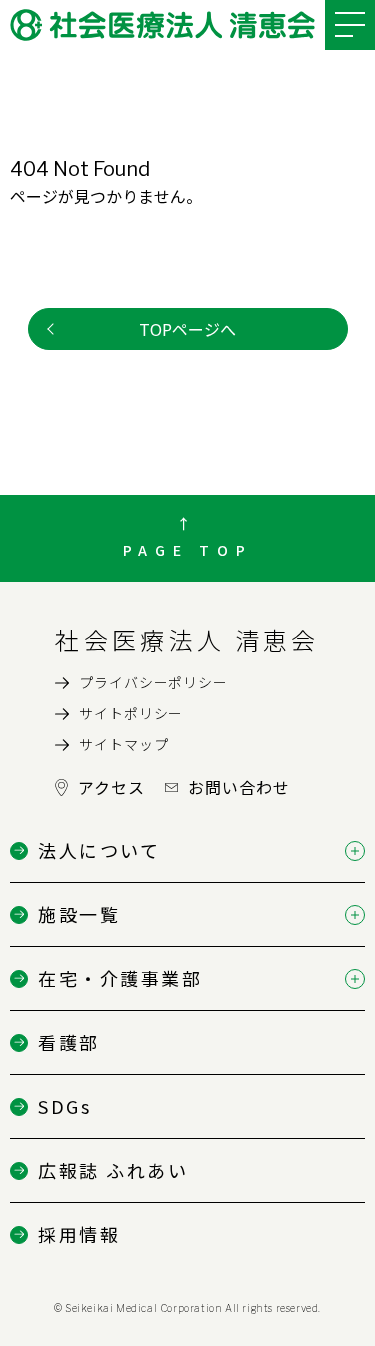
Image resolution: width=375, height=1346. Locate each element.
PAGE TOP (188, 550)
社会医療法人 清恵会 (187, 639)
